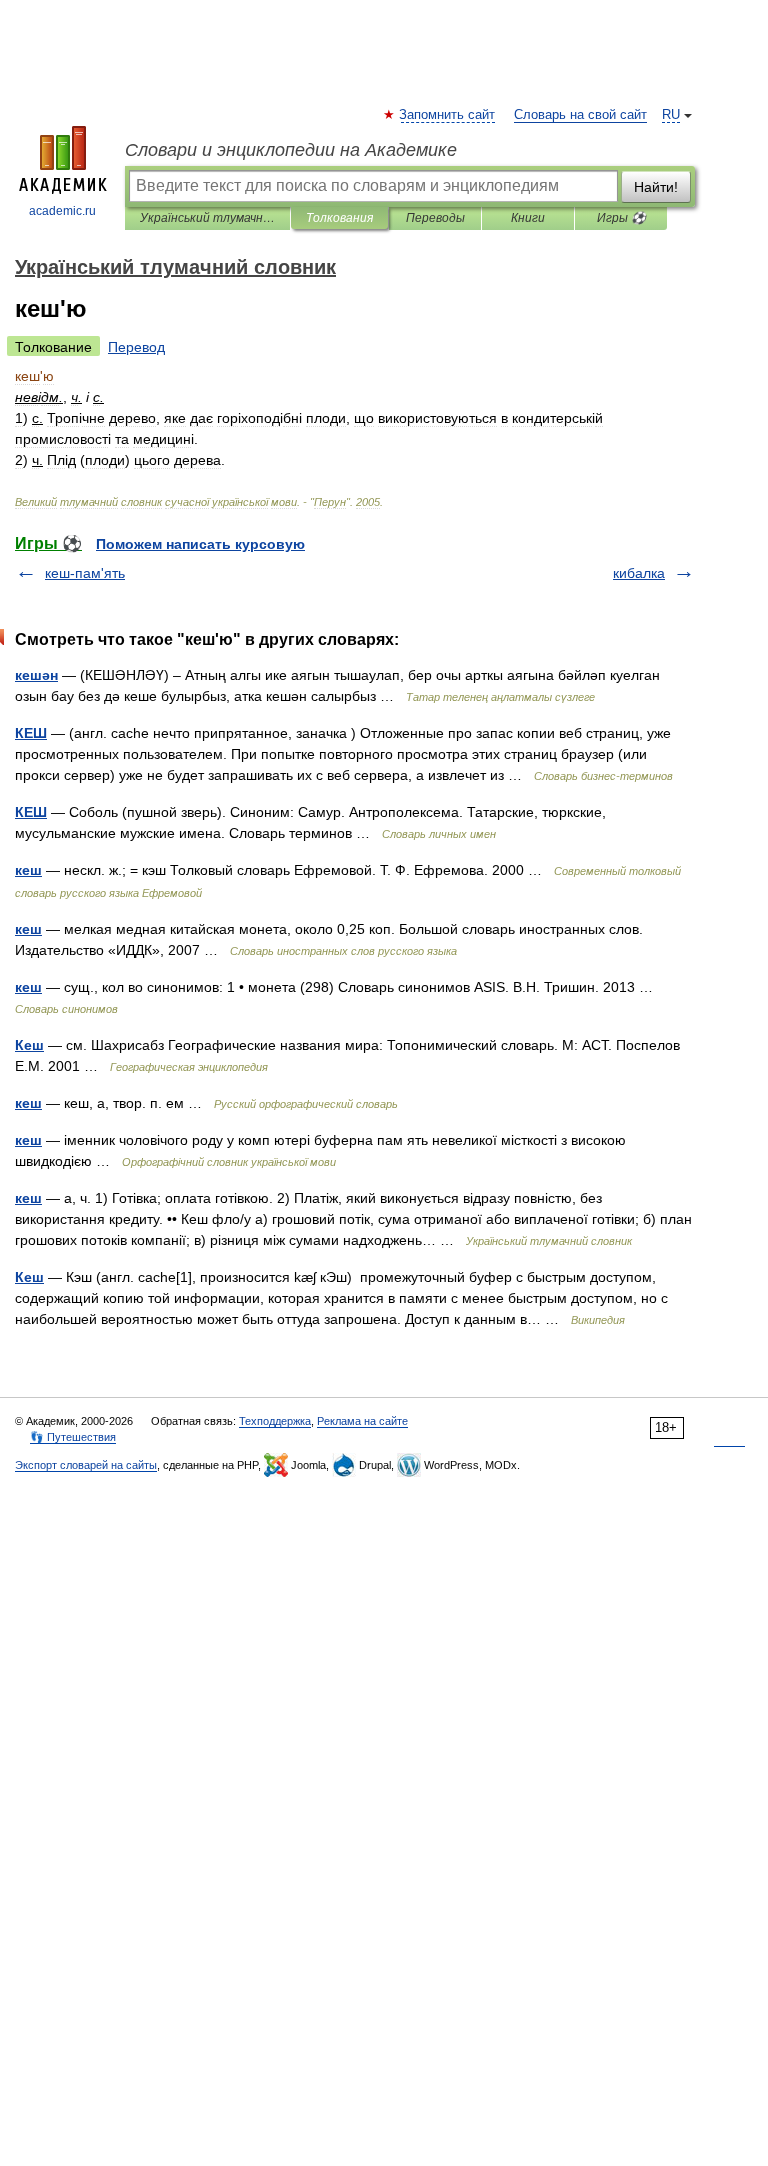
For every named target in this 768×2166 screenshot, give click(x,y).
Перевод (136, 347)
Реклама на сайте (362, 1421)
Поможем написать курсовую (200, 544)
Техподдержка (275, 1421)
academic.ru (62, 211)
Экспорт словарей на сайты (86, 1465)
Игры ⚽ (621, 218)
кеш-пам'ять (85, 573)
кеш (28, 870)
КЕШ (31, 733)
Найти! (656, 187)
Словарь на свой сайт (580, 115)
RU (671, 115)
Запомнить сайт (448, 115)
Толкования (339, 218)
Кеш (29, 1045)
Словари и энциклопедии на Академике (291, 150)
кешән (36, 675)
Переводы (435, 218)
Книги (528, 218)
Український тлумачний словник (207, 218)
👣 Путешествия (73, 1437)
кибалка (639, 573)
